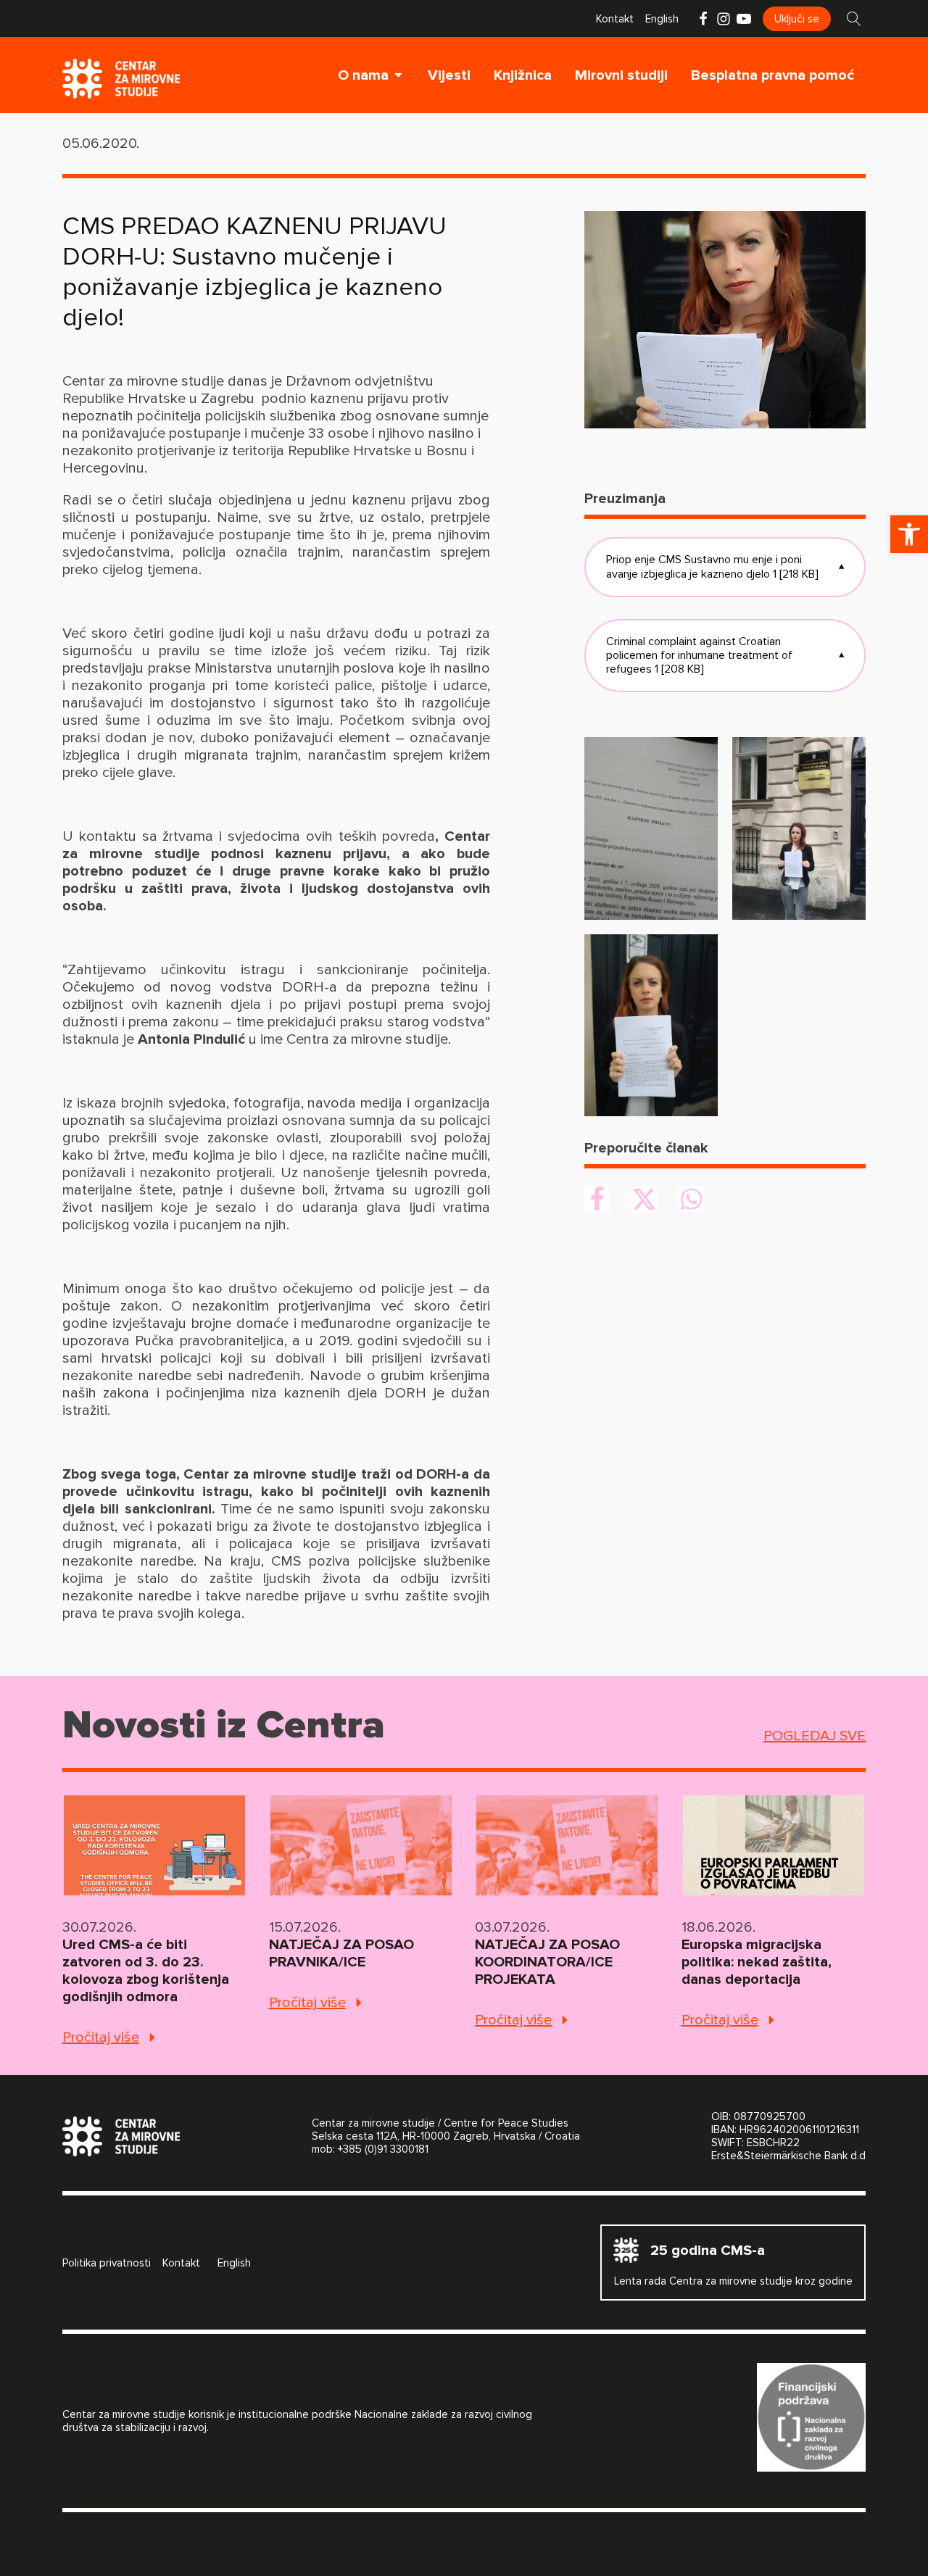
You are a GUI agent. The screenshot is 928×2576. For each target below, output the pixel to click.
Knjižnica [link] (523, 75)
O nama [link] (363, 75)
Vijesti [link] (449, 75)
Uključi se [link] (797, 19)
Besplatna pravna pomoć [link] (772, 75)
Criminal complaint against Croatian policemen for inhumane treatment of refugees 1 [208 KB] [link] (725, 655)
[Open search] (854, 19)
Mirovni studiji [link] (621, 75)
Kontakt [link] (615, 19)
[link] (909, 534)
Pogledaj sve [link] (815, 1736)
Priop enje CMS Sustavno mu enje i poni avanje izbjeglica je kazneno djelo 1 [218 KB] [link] (725, 566)
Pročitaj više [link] (101, 2037)
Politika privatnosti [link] (107, 2263)
